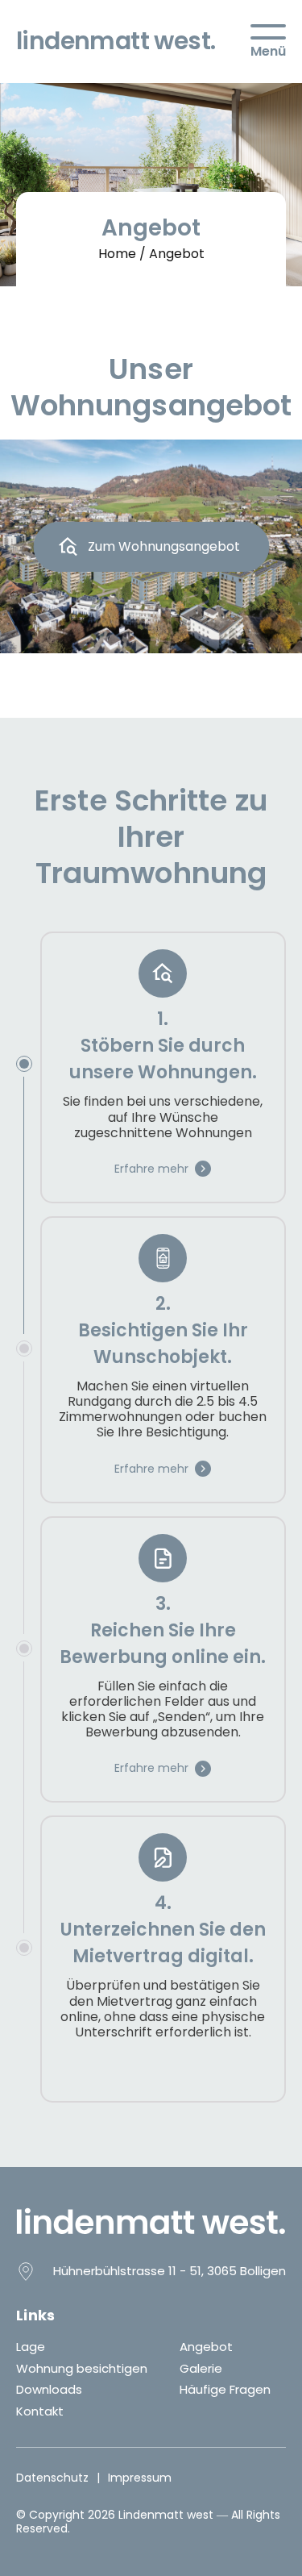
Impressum (140, 2478)
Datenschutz (52, 2478)
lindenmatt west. (116, 41)
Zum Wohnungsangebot (164, 546)
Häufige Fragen (225, 2389)
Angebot (206, 2347)
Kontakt (40, 2411)
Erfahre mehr (151, 1169)
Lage (31, 2347)
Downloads (49, 2389)
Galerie (201, 2368)
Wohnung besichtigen (82, 2368)
